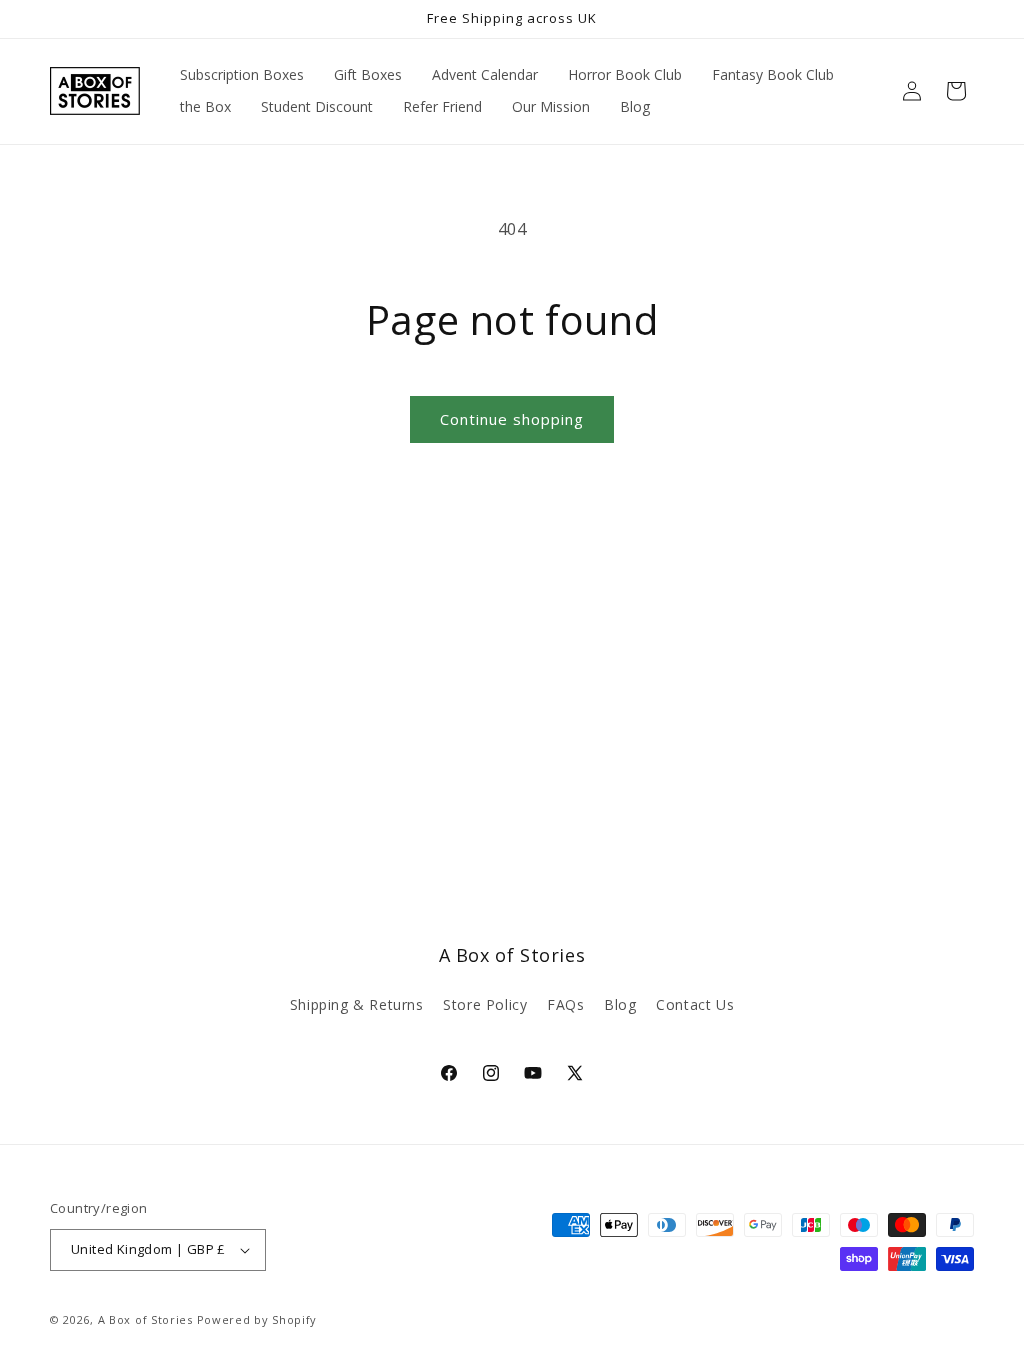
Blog (620, 1004)
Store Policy (485, 1004)
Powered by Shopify (257, 1319)
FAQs (565, 1004)
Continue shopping (512, 419)
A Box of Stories (145, 1319)
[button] (956, 91)
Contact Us (695, 1004)
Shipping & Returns (357, 1004)
